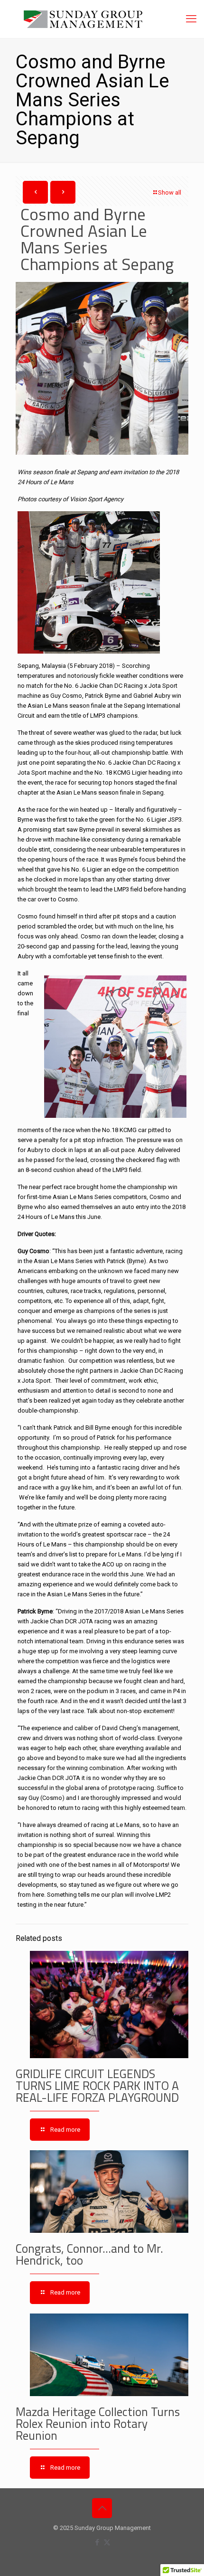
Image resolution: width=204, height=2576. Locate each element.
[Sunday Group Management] (102, 19)
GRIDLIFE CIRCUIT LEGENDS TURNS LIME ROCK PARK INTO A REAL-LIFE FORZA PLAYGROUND (97, 2086)
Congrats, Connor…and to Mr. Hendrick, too (89, 2254)
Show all (170, 192)
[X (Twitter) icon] (107, 2542)
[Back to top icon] (102, 2508)
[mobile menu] (191, 19)
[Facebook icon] (97, 2542)
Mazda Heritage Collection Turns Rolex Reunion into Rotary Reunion (98, 2424)
